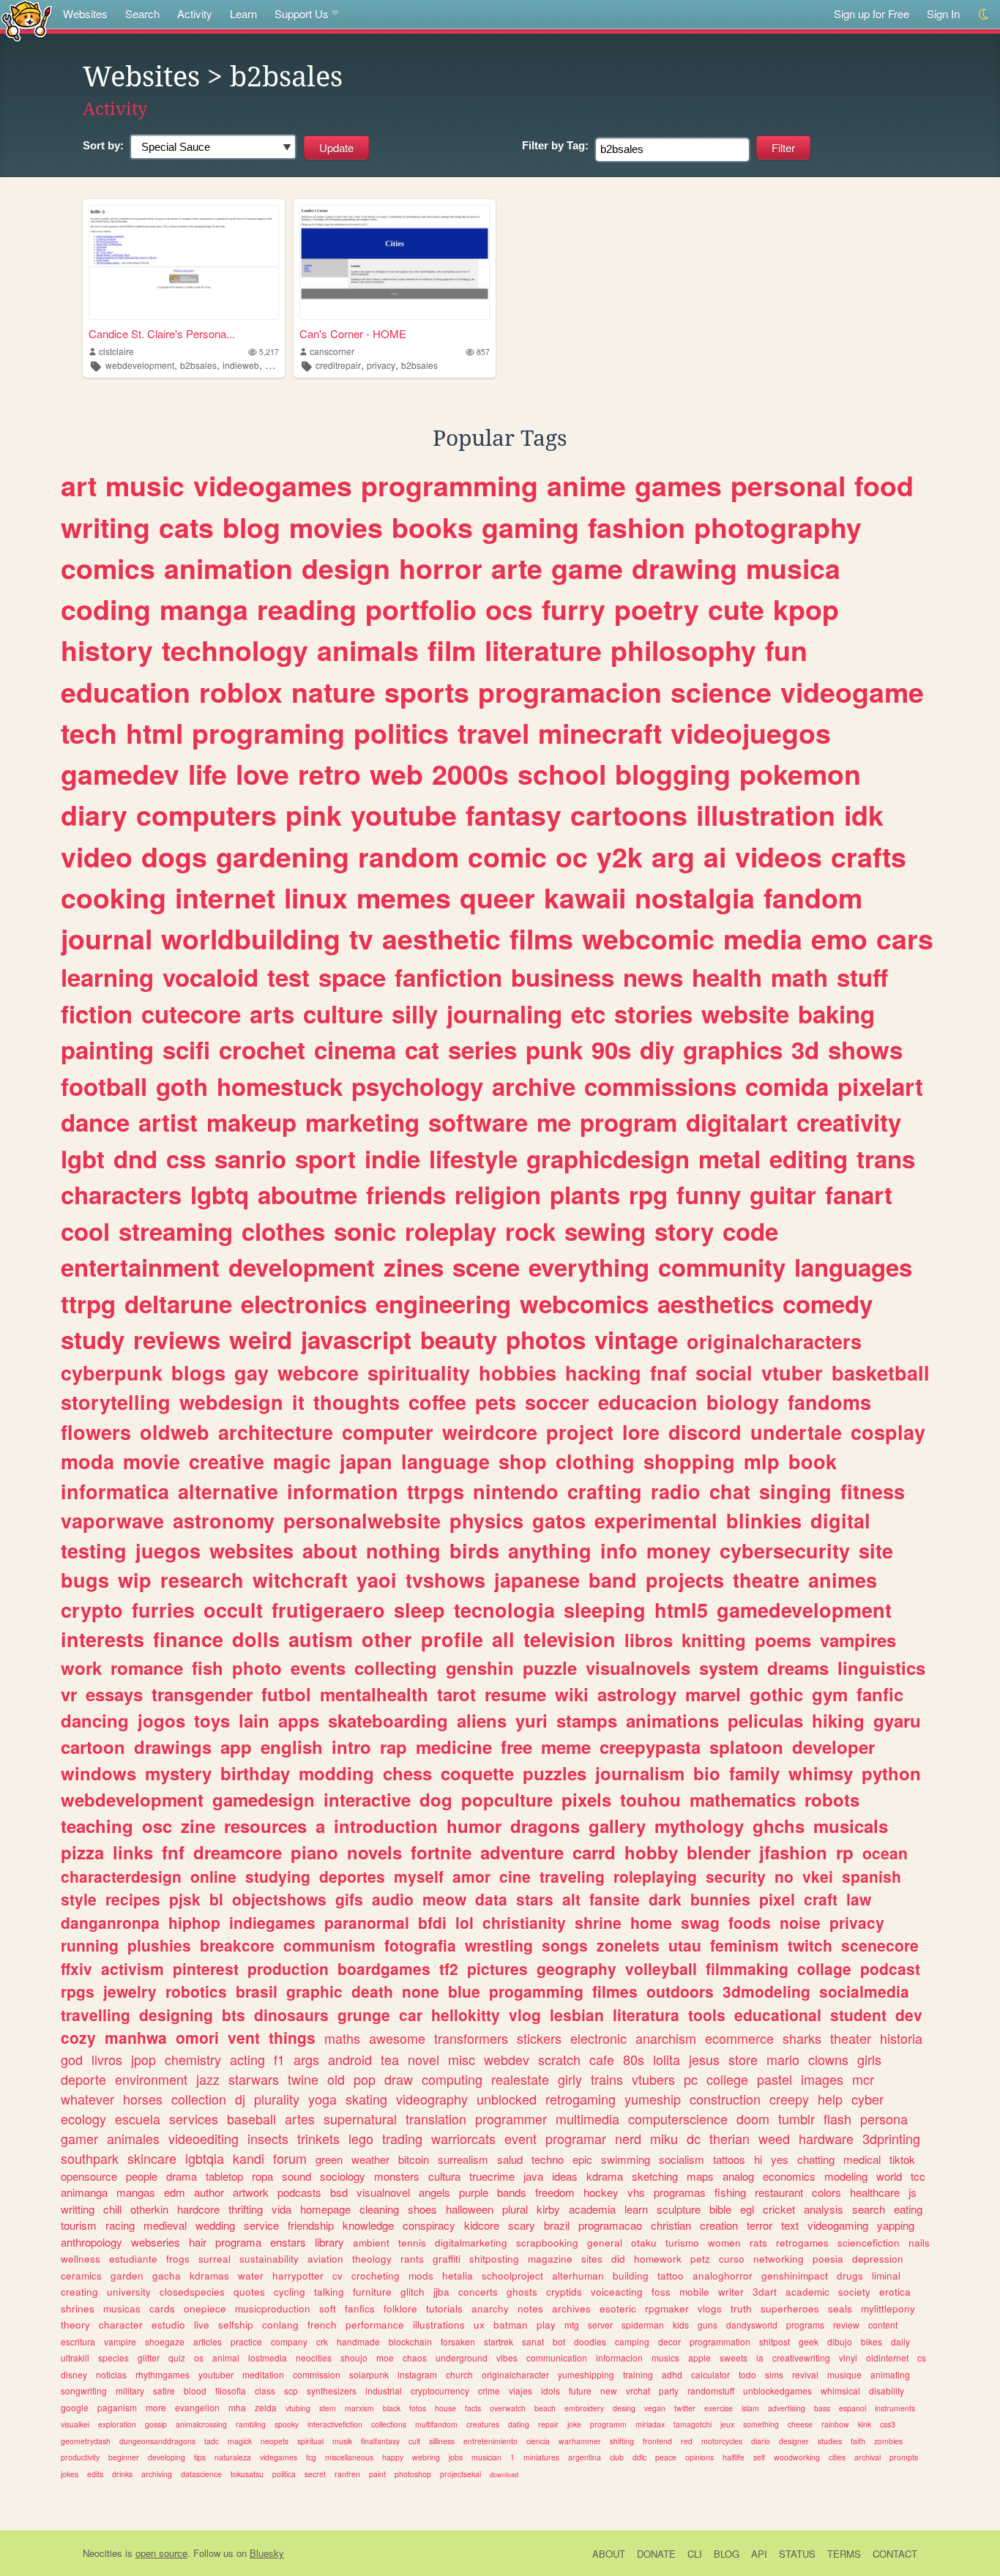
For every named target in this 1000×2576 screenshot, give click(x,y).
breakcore (237, 1945)
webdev (507, 2059)
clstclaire (116, 351)
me (554, 1122)
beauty (459, 1339)
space (352, 977)
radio (676, 1491)
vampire (120, 2341)
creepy (789, 2099)
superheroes (790, 2308)
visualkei (75, 2424)
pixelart (880, 1086)
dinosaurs (291, 2015)
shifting (622, 2441)
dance (95, 1122)
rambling (251, 2424)
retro (329, 774)
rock (530, 1231)
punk (554, 1049)
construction (725, 2099)
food (884, 485)
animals (368, 650)
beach (545, 2408)
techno (548, 2159)
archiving (157, 2474)
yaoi (377, 1580)
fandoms (829, 1402)
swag (700, 1922)
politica (284, 2474)
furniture (372, 2292)
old (336, 2079)
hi (758, 2159)
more (156, 2407)
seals (840, 2308)
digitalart (737, 1122)
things (292, 2037)
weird (261, 1339)
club (617, 2457)
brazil (557, 2225)
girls (869, 2059)
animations (672, 1720)
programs (805, 2325)
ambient (371, 2243)
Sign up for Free (872, 14)
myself (419, 1876)
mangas (136, 2192)
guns (708, 2325)
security (736, 1876)
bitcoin (414, 2159)
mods (421, 2276)
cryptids (564, 2292)
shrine (598, 1922)
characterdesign (121, 1876)
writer (731, 2292)
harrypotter (298, 2276)
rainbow (835, 2424)
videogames (273, 485)
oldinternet (887, 2357)
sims (774, 2374)
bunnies (720, 1899)
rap (393, 1747)
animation (228, 568)
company (289, 2341)
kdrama (605, 2176)
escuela (138, 2118)
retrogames (802, 2243)
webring (426, 2457)
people (142, 2176)
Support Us (302, 14)
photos (546, 1339)
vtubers (653, 2079)
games (678, 485)
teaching (97, 1826)
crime (489, 2390)
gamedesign (264, 1799)
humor (474, 1826)
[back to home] (27, 20)
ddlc (639, 2457)
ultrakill (75, 2357)
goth (182, 1086)
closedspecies (192, 2292)
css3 (888, 2424)
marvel (713, 1694)
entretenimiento (490, 2441)
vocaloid (210, 977)
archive (534, 1086)
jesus (704, 2059)
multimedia (587, 2118)
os (199, 2357)
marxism (359, 2408)
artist (168, 1122)
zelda (266, 2407)
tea (390, 2059)
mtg (572, 2325)
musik (342, 2441)
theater (851, 2038)
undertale (796, 1432)
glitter (149, 2357)
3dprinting (891, 2138)
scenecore (880, 1945)
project (580, 1432)
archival (867, 2457)
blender (719, 1852)
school (562, 774)
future (580, 2390)
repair (548, 2424)
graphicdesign (608, 1158)
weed (774, 2138)
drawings (173, 1747)
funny (709, 1194)
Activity (195, 14)
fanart (859, 1194)
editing (809, 1158)
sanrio (250, 1158)
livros (107, 2059)
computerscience (678, 2118)
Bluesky (267, 2553)
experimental (656, 1520)
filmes (615, 1991)
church (459, 2374)
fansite (615, 1899)
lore (641, 1432)
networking (779, 2259)
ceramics (81, 2276)
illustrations (439, 2325)
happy (393, 2457)
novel (423, 2059)
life (208, 774)
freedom (555, 2192)
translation (436, 2118)
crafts (869, 856)
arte (517, 568)
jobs (456, 2457)
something (761, 2424)
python (891, 1773)
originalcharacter (515, 2374)
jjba (441, 2292)
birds (474, 1550)
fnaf (668, 1373)
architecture (276, 1432)
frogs (178, 2259)
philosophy (683, 650)
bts (234, 2015)
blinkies (764, 1520)
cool (85, 1231)
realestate (520, 2079)
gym (830, 1694)
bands (512, 2192)
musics (665, 2357)
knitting (714, 1640)
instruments (895, 2408)
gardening (283, 856)
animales (133, 2138)
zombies (888, 2441)
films (541, 938)
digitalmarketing (471, 2243)
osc (157, 1826)
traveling (572, 1876)
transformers (471, 2038)
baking (836, 1013)
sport (325, 1158)
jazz (208, 2079)
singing (795, 1491)
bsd (339, 2192)
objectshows (279, 1899)
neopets (275, 2441)
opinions (699, 2457)
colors (827, 2192)
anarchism (666, 2038)
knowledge (368, 2225)
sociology (343, 2176)
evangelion (197, 2407)
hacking (603, 1373)
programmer (511, 2118)
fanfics (360, 2308)
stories (653, 1013)
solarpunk (369, 2374)
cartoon (93, 1747)
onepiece (205, 2308)
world (889, 2176)
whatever (87, 2099)
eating (908, 2209)
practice (246, 2341)
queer (497, 897)
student (858, 2015)
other (387, 1639)
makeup (251, 1122)
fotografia (420, 1945)
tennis (412, 2243)
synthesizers (332, 2390)
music (145, 485)
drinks (122, 2474)
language (445, 1461)
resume (515, 1694)
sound (296, 2176)
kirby (548, 2209)
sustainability (269, 2259)
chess (407, 1773)
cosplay (888, 1432)
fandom (813, 897)
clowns (828, 2059)
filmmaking (747, 1968)
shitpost (775, 2341)
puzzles (555, 1773)
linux (316, 897)
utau (685, 1945)
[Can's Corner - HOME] (395, 262)
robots (832, 1799)
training (638, 2374)
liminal (886, 2276)
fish (208, 1668)
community (722, 1267)
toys (212, 1720)
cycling (290, 2292)
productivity (80, 2457)
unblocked (507, 2099)
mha (237, 2407)
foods (750, 1922)
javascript (356, 1339)
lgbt (83, 1158)
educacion (648, 1402)
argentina (585, 2457)
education (126, 692)
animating (890, 2374)
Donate (656, 2554)
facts (473, 2408)
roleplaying (655, 1876)
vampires (858, 1640)
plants (585, 1194)
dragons (545, 1826)
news (653, 977)
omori (197, 2037)
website (745, 1013)
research (202, 1580)
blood (195, 2390)
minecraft (600, 733)
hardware (826, 2138)
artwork (251, 2192)
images (822, 2079)
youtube (404, 815)
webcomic (648, 938)
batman (511, 2325)
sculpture (679, 2209)
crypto (92, 1610)
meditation (263, 2374)
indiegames (272, 1922)
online (213, 1876)
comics (108, 568)
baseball (251, 2118)
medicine (454, 1747)
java (533, 2176)
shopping (689, 1461)
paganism (117, 2407)
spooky (287, 2424)
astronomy (224, 1520)
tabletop (224, 2176)
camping (632, 2341)
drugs (850, 2276)
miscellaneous (349, 2457)
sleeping (605, 1610)
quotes (249, 2292)
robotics (196, 1991)
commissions (660, 1086)
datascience (201, 2474)
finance (188, 1639)
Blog (727, 2554)
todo (747, 2374)
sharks (802, 2038)
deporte (83, 2079)
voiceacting (617, 2292)
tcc (918, 2176)
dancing (95, 1720)
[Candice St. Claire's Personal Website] (184, 262)
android (350, 2059)
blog (251, 527)
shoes (422, 2209)
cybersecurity (785, 1550)
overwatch (508, 2408)
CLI (695, 2554)
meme (566, 1747)
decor (669, 2341)
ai (715, 856)
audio (393, 1899)
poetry (657, 609)
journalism (640, 1773)
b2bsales (198, 365)
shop (523, 1461)
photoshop (413, 2474)
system (729, 1668)
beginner (124, 2457)
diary (94, 815)
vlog (525, 2015)
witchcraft (300, 1580)
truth (741, 2308)
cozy (78, 2037)
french (322, 2325)
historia (901, 2038)
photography (778, 527)
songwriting (84, 2390)
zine (198, 1826)
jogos (161, 1720)
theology (372, 2259)
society (854, 2292)
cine (515, 1876)
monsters (397, 2176)
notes (530, 2308)
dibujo (840, 2341)
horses (143, 2099)
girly (570, 2079)
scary (522, 2225)
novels (374, 1852)
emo (839, 938)
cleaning (379, 2209)
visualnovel (383, 2192)
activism (133, 1968)
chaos (415, 2357)
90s (611, 1049)
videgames (279, 2457)
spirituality (419, 1373)
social (724, 1373)
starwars (254, 2079)
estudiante (133, 2259)
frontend (657, 2441)
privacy (381, 365)
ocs (509, 609)
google (75, 2407)
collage (824, 1968)
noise (800, 1922)
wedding (215, 2225)
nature (333, 692)
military (130, 2390)
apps (299, 1720)
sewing (605, 1231)
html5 (681, 1610)
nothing (403, 1550)
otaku (644, 2243)
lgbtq (220, 1194)
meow (444, 1899)
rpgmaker (667, 2308)
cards (162, 2308)
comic (507, 856)
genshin (480, 1668)
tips (200, 2457)
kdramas (209, 2276)
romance (147, 1668)
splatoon (746, 1747)
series (482, 1049)
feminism (745, 1945)
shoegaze (165, 2341)
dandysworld (752, 2325)
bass (822, 2408)
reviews (177, 1339)
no (784, 1876)
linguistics (881, 1668)
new (609, 2390)
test (288, 977)
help (830, 2099)
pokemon (800, 774)
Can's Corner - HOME (353, 333)
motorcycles (722, 2441)
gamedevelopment (804, 1610)
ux (479, 2325)
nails (919, 2243)
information (343, 1491)
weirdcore (490, 1432)
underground (462, 2357)
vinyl (848, 2357)
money (679, 1550)
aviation (325, 2259)
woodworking (797, 2457)
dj (240, 2099)
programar (576, 2138)
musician (486, 2457)
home (651, 1922)
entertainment (140, 1267)
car (411, 2015)
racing (120, 2225)
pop (365, 2079)
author (209, 2192)
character (121, 2325)
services (194, 2118)
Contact (895, 2554)
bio (707, 1773)
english (292, 1747)
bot (559, 2341)
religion (498, 1194)
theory (75, 2325)
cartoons (629, 815)
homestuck (280, 1086)
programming (449, 485)
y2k (620, 856)
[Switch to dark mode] (984, 14)
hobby (651, 1852)
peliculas (765, 1720)
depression (878, 2259)
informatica (115, 1491)
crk (322, 2341)
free (516, 1747)
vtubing (298, 2408)
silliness (442, 2441)
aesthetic (441, 938)
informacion (619, 2357)
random (408, 856)
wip (135, 1580)
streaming (176, 1231)
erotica (895, 2292)
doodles (590, 2341)
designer (794, 2441)
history (107, 650)
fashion (637, 527)
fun (786, 650)
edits (95, 2474)
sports (427, 692)
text (790, 2225)
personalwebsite (362, 1520)
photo (257, 1668)
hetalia (458, 2276)
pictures (497, 1968)
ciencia (538, 2441)
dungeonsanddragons (157, 2441)
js (913, 2192)
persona (884, 2118)
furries (163, 1610)
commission (317, 2374)
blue (464, 1991)
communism (329, 1945)
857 (483, 352)
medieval (165, 2225)
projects (685, 1580)
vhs (636, 2192)
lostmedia (268, 2357)
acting (247, 2059)
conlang (280, 2325)
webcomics (584, 1303)
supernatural (360, 2118)
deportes (352, 1876)
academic (807, 2292)
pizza (82, 1852)
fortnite (441, 1852)
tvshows (445, 1580)
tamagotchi (693, 2424)
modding (336, 1773)
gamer (79, 2138)
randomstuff (711, 2390)
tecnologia (504, 1610)
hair (198, 2242)
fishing (730, 2192)
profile (452, 1639)
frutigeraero (328, 1610)
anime (586, 485)
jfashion (793, 1852)
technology (235, 650)
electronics (304, 1303)
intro (351, 1747)
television (570, 1639)
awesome (397, 2038)
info (619, 1550)
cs (922, 2357)
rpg (648, 1194)
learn (636, 2209)
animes (843, 1580)
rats (758, 2243)
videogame (852, 692)
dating (519, 2424)
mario (783, 2059)
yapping (896, 2225)
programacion (570, 692)
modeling (846, 2176)
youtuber (216, 2374)
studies (830, 2441)
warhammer (580, 2441)
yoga (322, 2099)
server (600, 2325)
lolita (667, 2059)
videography (432, 2099)
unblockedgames (777, 2390)
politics (401, 733)
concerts (478, 2292)
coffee (437, 1402)
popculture (507, 1799)
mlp (762, 1461)
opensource (89, 2176)
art (79, 485)
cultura (444, 2176)
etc (588, 1013)
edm (175, 2192)
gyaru (897, 1720)
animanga (84, 2192)
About (609, 2554)
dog (436, 1799)
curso (732, 2259)
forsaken (458, 2341)
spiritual (310, 2441)
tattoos (729, 2159)
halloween (470, 2209)
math (799, 977)
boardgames (384, 1968)
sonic (365, 1231)
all (503, 1639)
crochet (262, 1049)
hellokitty (466, 2015)
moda (87, 1461)
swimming (626, 2159)
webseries (156, 2242)
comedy (828, 1303)
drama (182, 2176)
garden (127, 2276)
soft (328, 2308)
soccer (557, 1402)
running (90, 1945)
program (628, 1122)
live (202, 2325)
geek (809, 2341)
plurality (277, 2099)
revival (805, 2374)
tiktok (902, 2159)
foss (661, 2292)
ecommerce (739, 2038)
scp (291, 2390)
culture (343, 1013)
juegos (168, 1550)
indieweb (241, 365)
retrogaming (581, 2099)
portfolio (421, 609)
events (318, 1668)
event (520, 2138)
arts (272, 1013)
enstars (288, 2242)
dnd (135, 1158)
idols (551, 2390)
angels (434, 2192)
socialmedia (864, 1991)
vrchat (638, 2390)
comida (787, 1086)
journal (107, 938)
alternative (228, 1491)
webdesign (231, 1402)
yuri (531, 1720)
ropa (262, 2176)
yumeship (653, 2099)
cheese (800, 2424)
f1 (279, 2059)
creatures (483, 2424)
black (392, 2408)
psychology (417, 1086)
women (724, 2243)
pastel (775, 2079)
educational (778, 2015)
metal (730, 1158)
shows (865, 1049)
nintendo (516, 1491)
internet (225, 897)
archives (571, 2308)
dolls (256, 1639)
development (302, 1267)
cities (837, 2457)
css (186, 1158)
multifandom (436, 2424)
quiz (177, 2357)
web (396, 774)
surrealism (463, 2159)
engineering (443, 1303)
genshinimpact (795, 2276)
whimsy (821, 1773)
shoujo (354, 2357)
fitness (873, 1491)
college (727, 2079)
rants (412, 2259)
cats (186, 527)
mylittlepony (888, 2308)
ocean (885, 1853)
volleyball (661, 1968)
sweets (734, 2357)
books (432, 527)
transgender (202, 1694)
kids (681, 2325)
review (846, 2325)
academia (592, 2209)
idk (864, 815)
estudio (168, 2325)
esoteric (618, 2308)
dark (665, 1899)
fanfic (880, 1694)
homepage (325, 2209)
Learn (243, 14)
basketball (881, 1373)
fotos (418, 2408)
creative (227, 1461)
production (288, 1968)
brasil (257, 1991)
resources (265, 1826)
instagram (417, 2374)
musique (844, 2374)
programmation (720, 2341)
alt (571, 1899)
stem (328, 2408)
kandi (249, 2158)
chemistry (193, 2059)
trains (607, 2079)
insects (268, 2138)
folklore (400, 2308)
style (79, 1899)
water (251, 2276)
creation (719, 2225)
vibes (507, 2357)
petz (700, 2259)
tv (361, 938)
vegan (655, 2408)
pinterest (206, 1968)
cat (422, 1049)
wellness (81, 2259)
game (587, 568)
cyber (867, 2099)
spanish (872, 1876)
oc (572, 856)
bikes (872, 2341)
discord (705, 1432)
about (330, 1550)
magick (240, 2441)
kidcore (482, 2225)
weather (370, 2159)
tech (89, 733)
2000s (470, 774)
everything (589, 1267)
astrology (637, 1694)
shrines (78, 2308)
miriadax (650, 2424)
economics (789, 2176)
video (97, 856)
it (298, 1402)
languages (853, 1267)
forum (290, 2158)
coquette (477, 1773)
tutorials (444, 2308)
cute (736, 609)
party (669, 2390)
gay (251, 1373)
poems (783, 1640)
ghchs (779, 1826)
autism (321, 1639)
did (618, 2259)
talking (329, 2292)
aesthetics (716, 1303)
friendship (311, 2225)
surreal (214, 2259)
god (72, 2059)
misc (462, 2059)
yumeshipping (586, 2374)
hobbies (518, 1373)
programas (680, 2192)
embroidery (584, 2408)
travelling (96, 2015)
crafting (605, 1491)
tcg (311, 2457)
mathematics (743, 1799)
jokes (70, 2474)
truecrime (492, 2176)
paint (377, 2474)
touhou (650, 1799)
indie (392, 1158)
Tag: (555, 145)
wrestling (499, 1945)
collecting (396, 1668)
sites (592, 2259)
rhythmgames (163, 2374)
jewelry (130, 1991)
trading (402, 2138)
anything (550, 1550)
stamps (587, 1720)
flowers (96, 1432)
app (236, 1747)
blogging (673, 774)
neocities (314, 2357)
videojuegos (751, 733)
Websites (85, 14)
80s (634, 2059)
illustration (766, 815)
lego (361, 2138)
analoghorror (723, 2276)
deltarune (178, 1303)
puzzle (550, 1668)
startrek (499, 2341)
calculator (710, 2374)
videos (779, 856)
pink (314, 815)
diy (657, 1049)
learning (107, 977)
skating (366, 2099)
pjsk (185, 1899)
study (93, 1339)
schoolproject (512, 2276)
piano (314, 1852)
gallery (617, 1826)
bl (216, 1899)
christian (671, 2225)
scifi (186, 1049)
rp (845, 1852)
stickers (539, 2038)
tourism (79, 2225)
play (546, 2325)
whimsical (840, 2390)
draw (399, 2079)
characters (121, 1194)
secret (315, 2474)
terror (760, 2225)
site (876, 1550)
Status (797, 2554)
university (129, 2292)
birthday (255, 1773)
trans (886, 1158)
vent (244, 2037)
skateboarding (388, 1720)
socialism (682, 2159)
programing (268, 733)
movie (152, 1461)
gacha (167, 2276)
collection (199, 2099)
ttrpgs (436, 1491)
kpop (806, 609)
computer (388, 1432)
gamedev (120, 774)
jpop (143, 2059)
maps (700, 2176)
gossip (156, 2424)
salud (510, 2159)
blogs (198, 1373)
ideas (565, 2176)
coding (106, 609)
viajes (520, 2390)
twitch (810, 1945)
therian (730, 2138)
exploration (117, 2424)
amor (471, 1876)
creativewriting (801, 2357)
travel (493, 733)
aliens (482, 1720)
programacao (610, 2225)
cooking (113, 897)
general (605, 2243)
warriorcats (463, 2138)
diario (761, 2441)
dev (909, 2015)
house (445, 2408)
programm (608, 2424)
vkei (818, 1876)
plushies (159, 1945)
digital (840, 1520)
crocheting (376, 2276)
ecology (83, 2118)
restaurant (779, 2192)
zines (414, 1267)
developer (833, 1747)
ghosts (522, 2292)
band (613, 1580)
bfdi (432, 1922)
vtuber (792, 1373)
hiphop (194, 1922)
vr (69, 1694)
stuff (862, 977)
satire (164, 2390)
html (154, 733)
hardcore (198, 2209)
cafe (602, 2059)
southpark (90, 2158)
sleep (419, 1610)
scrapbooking (547, 2243)
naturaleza (233, 2457)
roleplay (451, 1231)
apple (699, 2357)
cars (905, 938)
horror (441, 568)
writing (105, 527)
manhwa (136, 2037)
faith (858, 2441)
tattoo (671, 2276)
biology (743, 1402)
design (346, 568)
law (859, 1899)
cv (337, 2276)
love (262, 774)
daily (900, 2341)
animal (226, 2357)
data (491, 1899)
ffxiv (77, 1968)
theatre (766, 1580)
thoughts (357, 1402)
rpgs (78, 1991)
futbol (286, 1694)
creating (79, 2292)
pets (496, 1402)
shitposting (494, 2259)
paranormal (367, 1922)
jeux (727, 2424)
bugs (85, 1580)
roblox (241, 692)
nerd (628, 2138)
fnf (173, 1852)
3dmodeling (766, 1991)
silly (415, 1013)
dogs (174, 856)
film (452, 650)
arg (673, 856)
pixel (777, 1899)
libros (649, 1640)
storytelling (116, 1402)
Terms (844, 2554)
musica (793, 568)
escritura (78, 2341)
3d (805, 1049)
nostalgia (695, 897)
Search (142, 14)
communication (557, 2357)
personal (788, 485)
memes (404, 897)
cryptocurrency (440, 2390)
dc (694, 2138)
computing (452, 2079)
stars (535, 1899)
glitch (413, 2292)
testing (94, 1550)
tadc (212, 2441)
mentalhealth (374, 1694)
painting (107, 1049)
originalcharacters (774, 1341)
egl (747, 2209)
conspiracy (429, 2225)
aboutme (307, 1194)
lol (464, 1922)
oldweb (175, 1432)
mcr (863, 2079)
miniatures (541, 2457)
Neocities (102, 2553)
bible (720, 2209)
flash (837, 2118)
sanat (533, 2341)
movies (336, 527)
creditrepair (338, 365)
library (329, 2242)
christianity (524, 1922)
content (883, 2325)
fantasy (514, 815)
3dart (765, 2292)
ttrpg (88, 1303)
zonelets (628, 1945)
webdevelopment (140, 365)
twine (303, 2079)
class (265, 2390)
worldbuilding (251, 938)
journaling (504, 1013)
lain (254, 1720)
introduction (386, 1826)
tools (707, 2015)
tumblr (796, 2118)
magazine (550, 2259)
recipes (133, 1899)
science (721, 692)
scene (486, 1267)
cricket (779, 2209)
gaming (530, 527)
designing (176, 2015)
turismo (682, 2243)
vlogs (710, 2308)
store (743, 2059)
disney (74, 2374)
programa (238, 2242)
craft (821, 1899)
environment (151, 2079)
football (104, 1086)
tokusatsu (247, 2474)
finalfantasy (380, 2441)
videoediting (204, 2138)
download (504, 2475)
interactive (367, 1799)
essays (114, 1694)
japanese (537, 1580)
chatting (816, 2159)
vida (281, 2209)
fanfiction (448, 977)
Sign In (943, 14)
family (754, 1773)
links (133, 1852)
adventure (522, 1852)
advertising (787, 2408)
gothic (776, 1694)
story (684, 1231)
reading (307, 609)
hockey (601, 2192)
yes (780, 2159)
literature (543, 650)
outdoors (680, 1991)
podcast (890, 1968)
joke (574, 2424)
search (869, 2209)
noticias (111, 2374)
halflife (734, 2457)
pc (691, 2079)
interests (102, 1639)
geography (577, 1968)
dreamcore (238, 1852)
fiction (97, 1013)
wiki (572, 1694)
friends (406, 1194)
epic (582, 2159)
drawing (684, 568)
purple (474, 2192)
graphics (733, 1049)
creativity (849, 1122)
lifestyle (473, 1158)
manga (204, 609)
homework (658, 2259)
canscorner (332, 351)
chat (730, 1491)
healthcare (875, 2192)
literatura (646, 2015)
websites (251, 1550)
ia (760, 2357)
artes (300, 2118)
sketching (655, 2176)
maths (342, 2038)
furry (574, 609)
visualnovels (638, 1668)
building (631, 2276)
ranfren (347, 2474)
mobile (694, 2292)
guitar (783, 1194)
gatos (559, 1520)
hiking (838, 1720)
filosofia (231, 2390)
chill (112, 2209)
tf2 (449, 1968)
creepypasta (650, 1747)
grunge (364, 2015)
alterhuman (578, 2276)
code (750, 1231)
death (372, 1991)
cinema (355, 1049)
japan (366, 1461)
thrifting (246, 2209)
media (763, 938)
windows (98, 1773)
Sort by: (103, 145)
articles (208, 2341)
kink (865, 2424)
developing (167, 2457)
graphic (314, 1991)
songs (565, 1945)
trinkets (318, 2138)
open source (161, 2553)
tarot (456, 1694)
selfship (236, 2325)
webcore (318, 1373)
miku (664, 2138)
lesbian (577, 2015)
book (813, 1461)
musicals (851, 1826)
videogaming (838, 2225)
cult (414, 2441)
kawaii (585, 897)
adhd (672, 2374)
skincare (152, 2158)
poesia (828, 2259)
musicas (122, 2308)
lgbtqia (205, 2158)
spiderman (643, 2325)
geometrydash (86, 2441)
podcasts (299, 2192)
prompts (904, 2457)
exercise (719, 2408)
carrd (594, 1852)
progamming (536, 1991)
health (727, 977)
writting (78, 2209)
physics (486, 1520)
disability (887, 2390)
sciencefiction (869, 2243)
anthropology (92, 2242)
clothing (595, 1461)
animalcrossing (201, 2424)
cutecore (191, 1013)
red (687, 2441)
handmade (358, 2341)
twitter (685, 2408)
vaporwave (112, 1520)
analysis (824, 2209)
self (759, 2457)
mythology (699, 1826)
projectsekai (460, 2474)
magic (302, 1461)
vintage (636, 1339)
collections (389, 2424)
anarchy (490, 2308)
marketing (362, 1122)
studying (278, 1876)
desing (624, 2408)
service (261, 2225)
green (329, 2159)
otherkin (149, 2209)
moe (385, 2357)
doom (753, 2118)
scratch (559, 2059)
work (81, 1668)
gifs (349, 1899)
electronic (598, 2038)
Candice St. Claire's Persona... (162, 333)
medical (862, 2159)
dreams (798, 1668)
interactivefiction (335, 2424)
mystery (178, 1773)
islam (750, 2408)
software (478, 1122)
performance (375, 2325)
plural (515, 2209)
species (113, 2357)
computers (206, 815)
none (421, 1991)
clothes (283, 1231)
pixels (586, 1799)
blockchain (410, 2341)
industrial (384, 2390)
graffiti (447, 2259)
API (759, 2554)
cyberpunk (112, 1373)
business (563, 977)
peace (666, 2457)
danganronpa (110, 1922)
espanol (852, 2408)
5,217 (269, 352)
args (306, 2059)
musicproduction (273, 2308)
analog (738, 2176)
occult (233, 1610)
